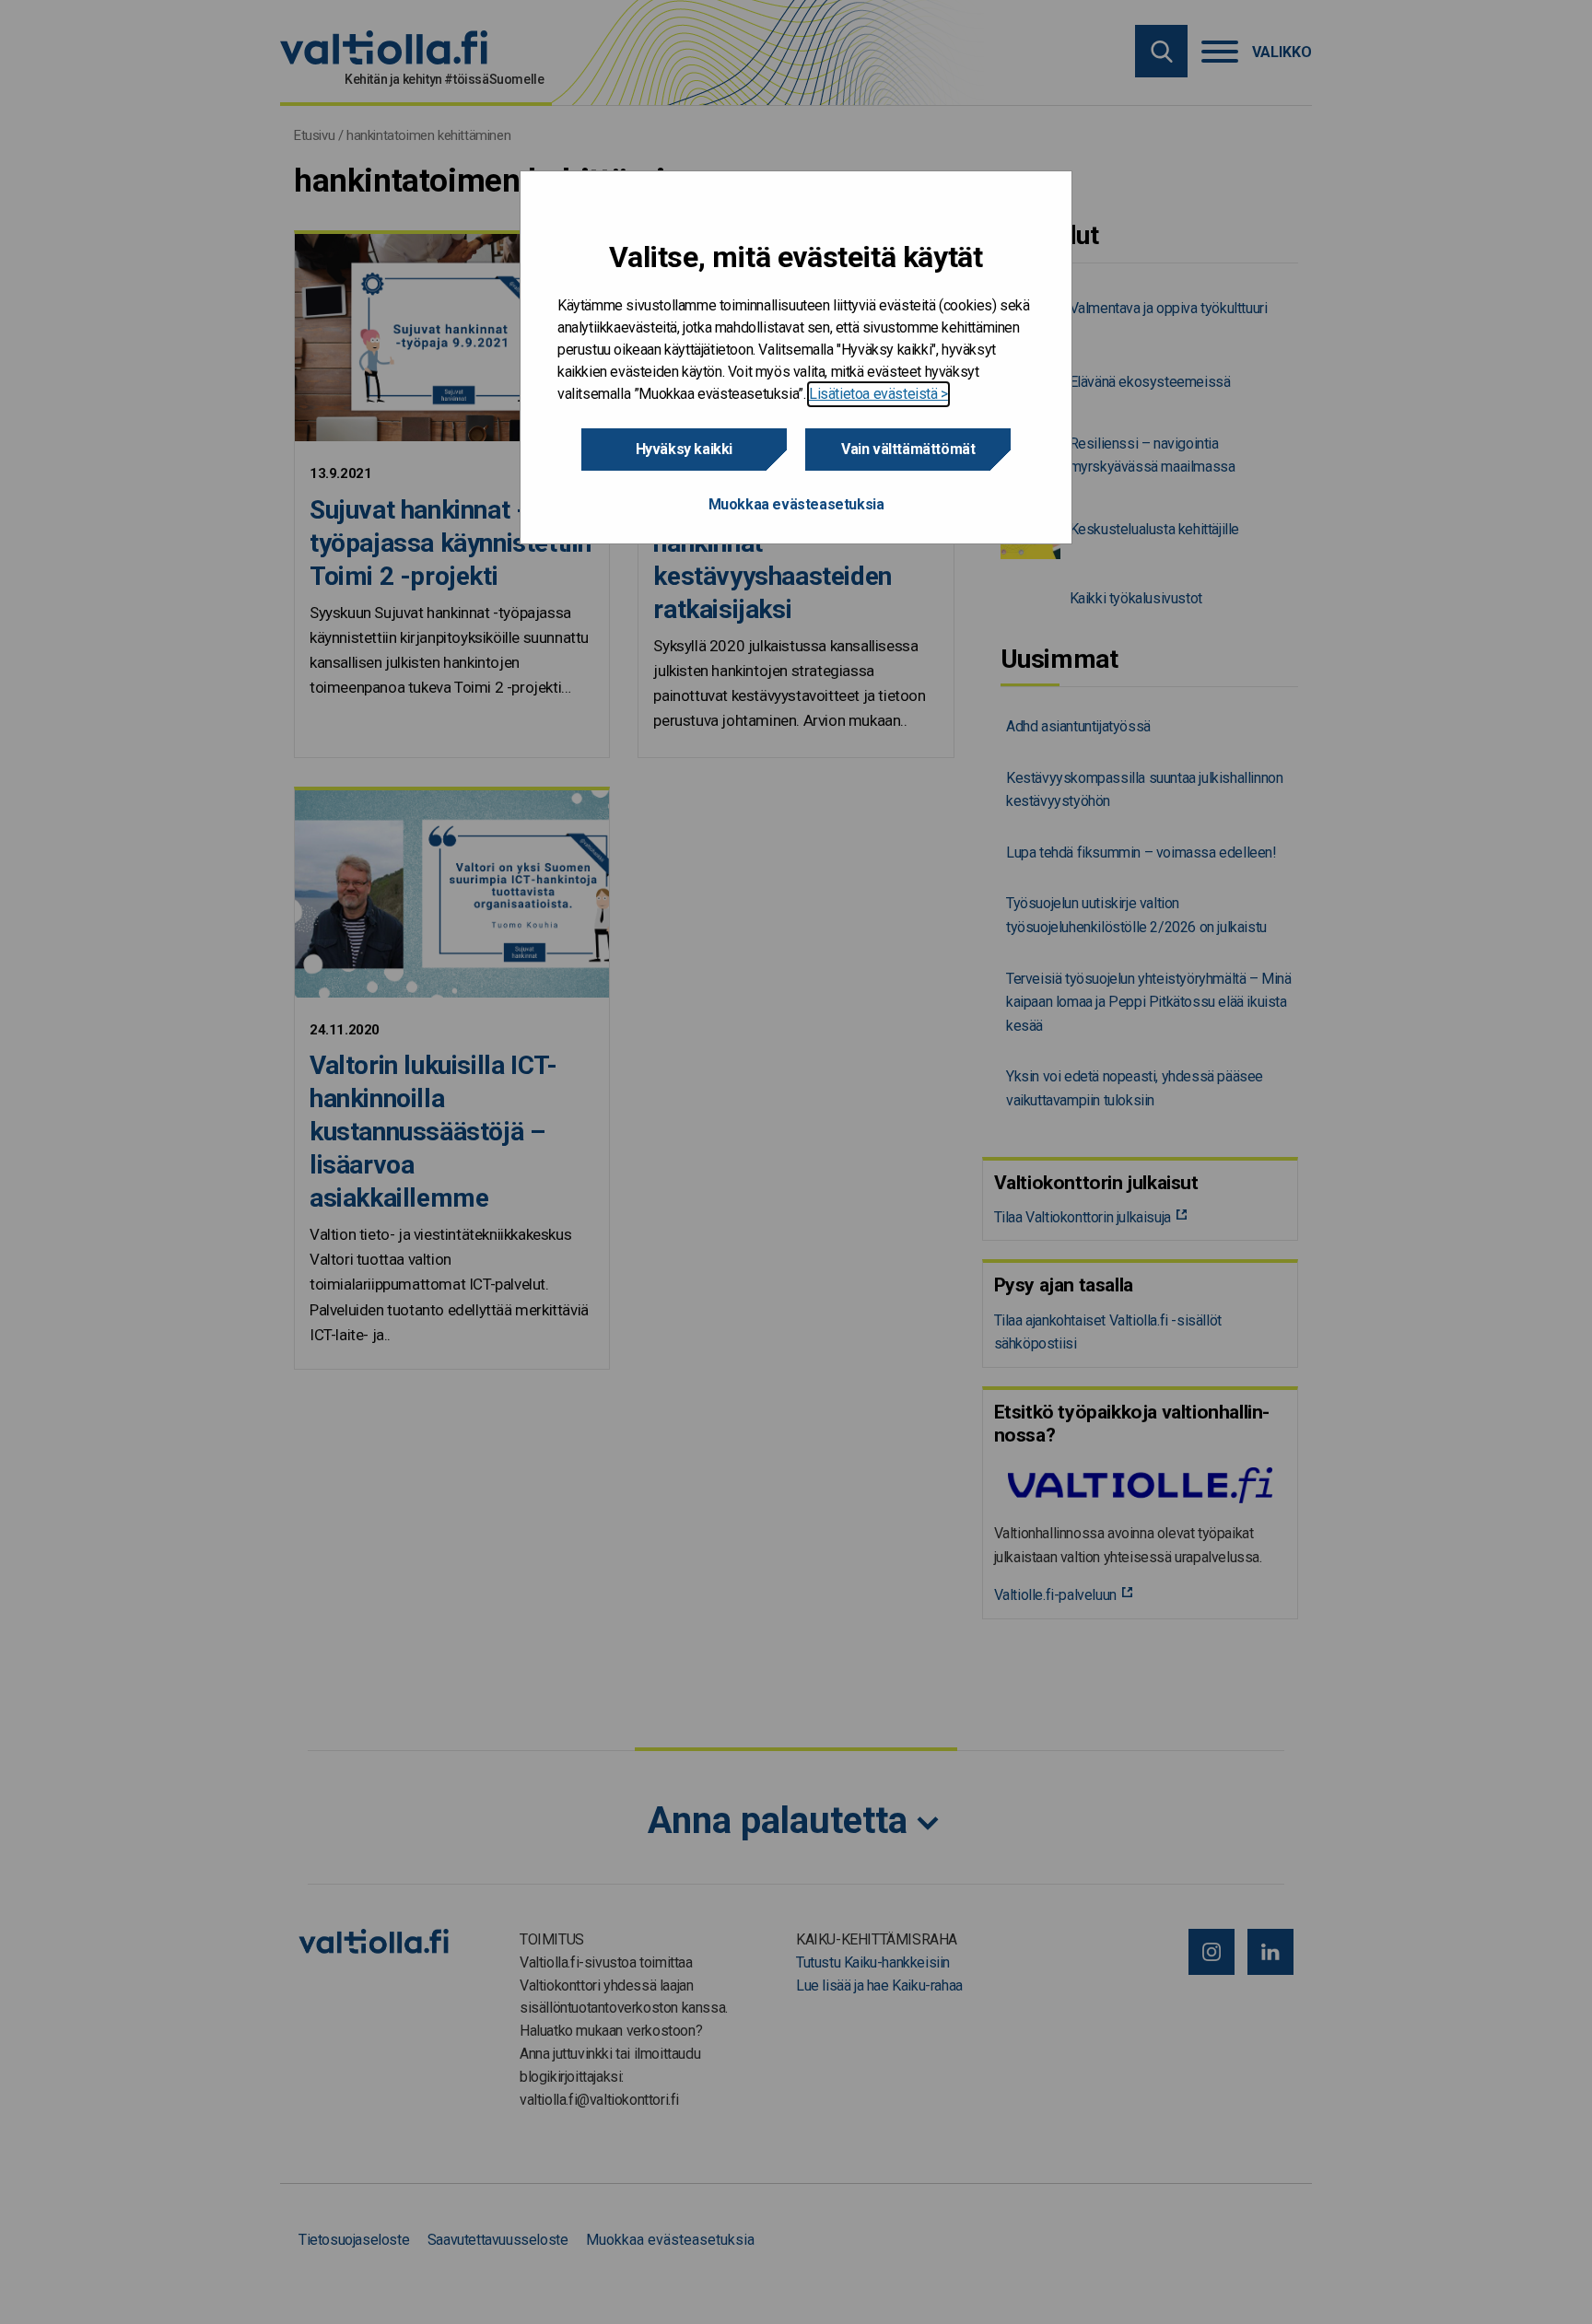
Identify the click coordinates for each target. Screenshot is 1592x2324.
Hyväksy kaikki (684, 449)
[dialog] (796, 358)
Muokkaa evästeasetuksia (796, 504)
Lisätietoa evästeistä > (878, 394)
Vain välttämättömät (908, 449)
